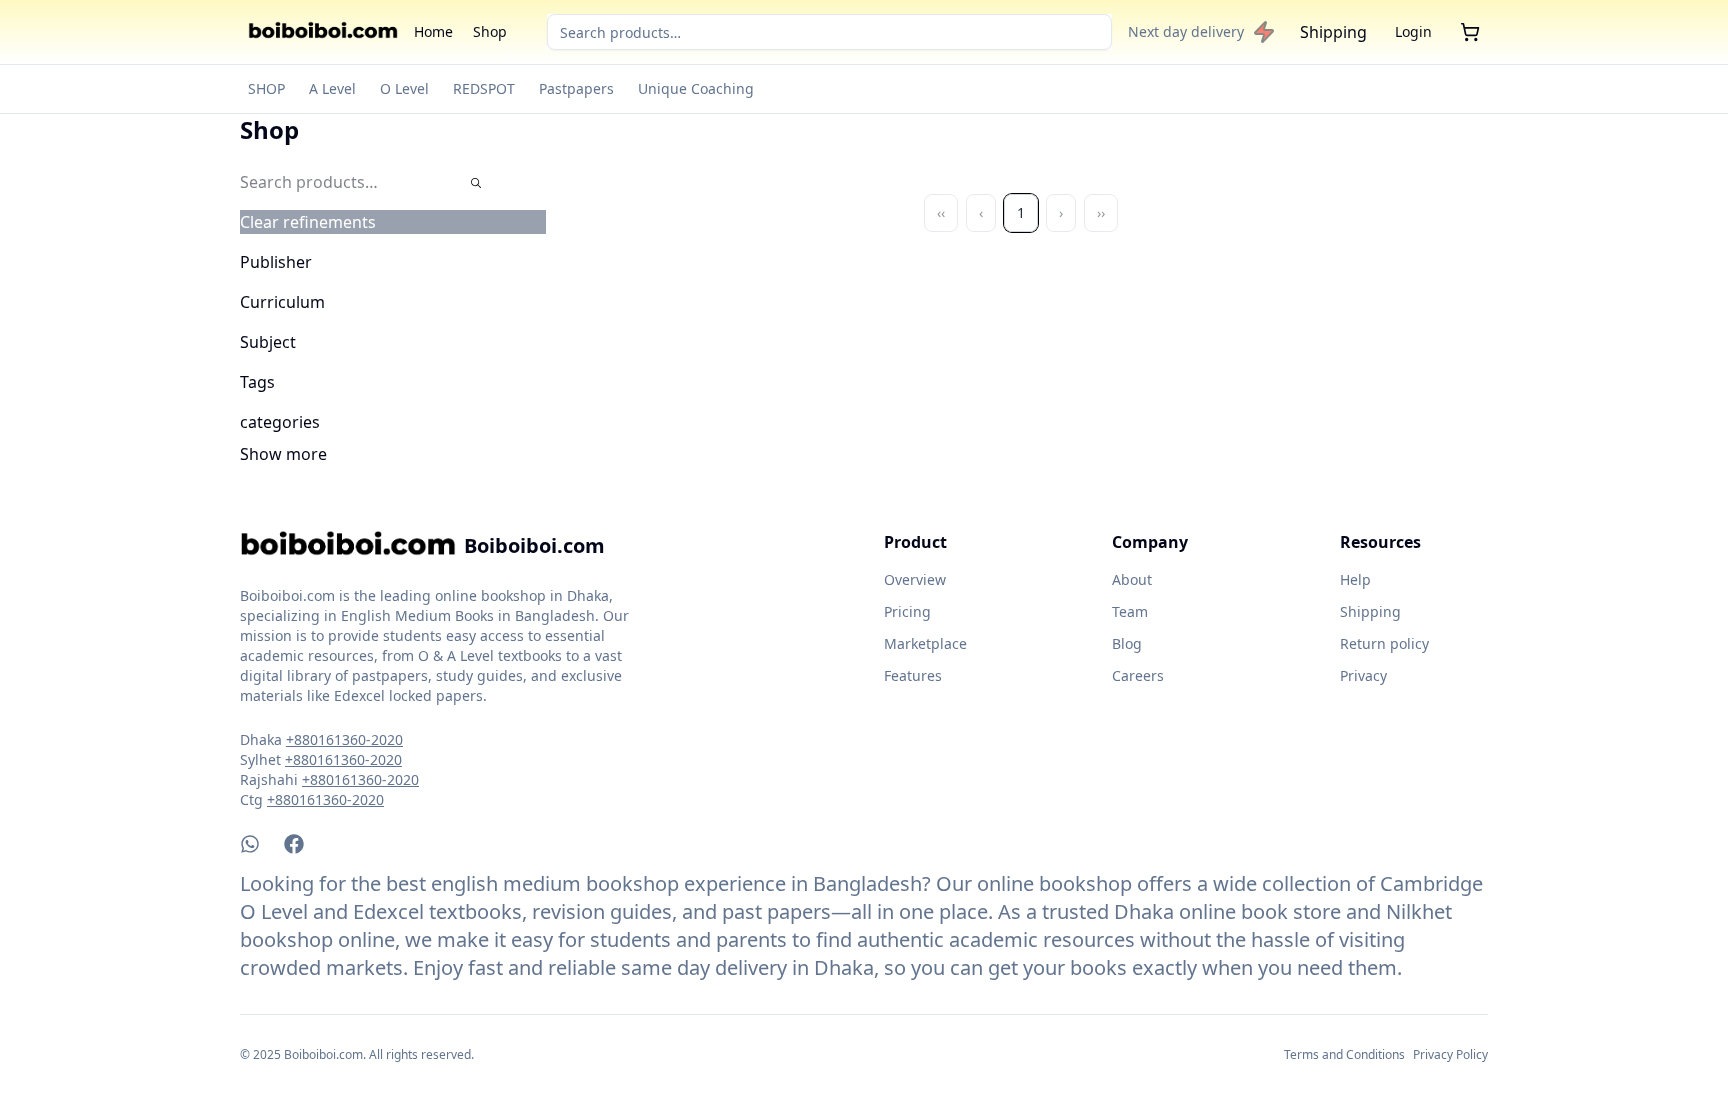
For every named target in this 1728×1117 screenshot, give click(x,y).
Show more (283, 454)
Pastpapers (576, 88)
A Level (332, 88)
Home (433, 31)
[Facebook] (294, 844)
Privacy (1363, 675)
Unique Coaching (696, 88)
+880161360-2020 (344, 739)
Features (913, 675)
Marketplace (925, 643)
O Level (404, 88)
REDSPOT (484, 88)
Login (1413, 31)
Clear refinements (308, 222)
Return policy (1384, 643)
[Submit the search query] (476, 183)
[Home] (323, 32)
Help (1355, 579)
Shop (490, 31)
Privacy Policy (1450, 1054)
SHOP (266, 88)
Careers (1138, 675)
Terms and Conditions (1344, 1054)
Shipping (1333, 32)
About (1132, 579)
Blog (1127, 643)
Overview (915, 579)
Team (1130, 611)
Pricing (907, 611)
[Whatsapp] (250, 844)
